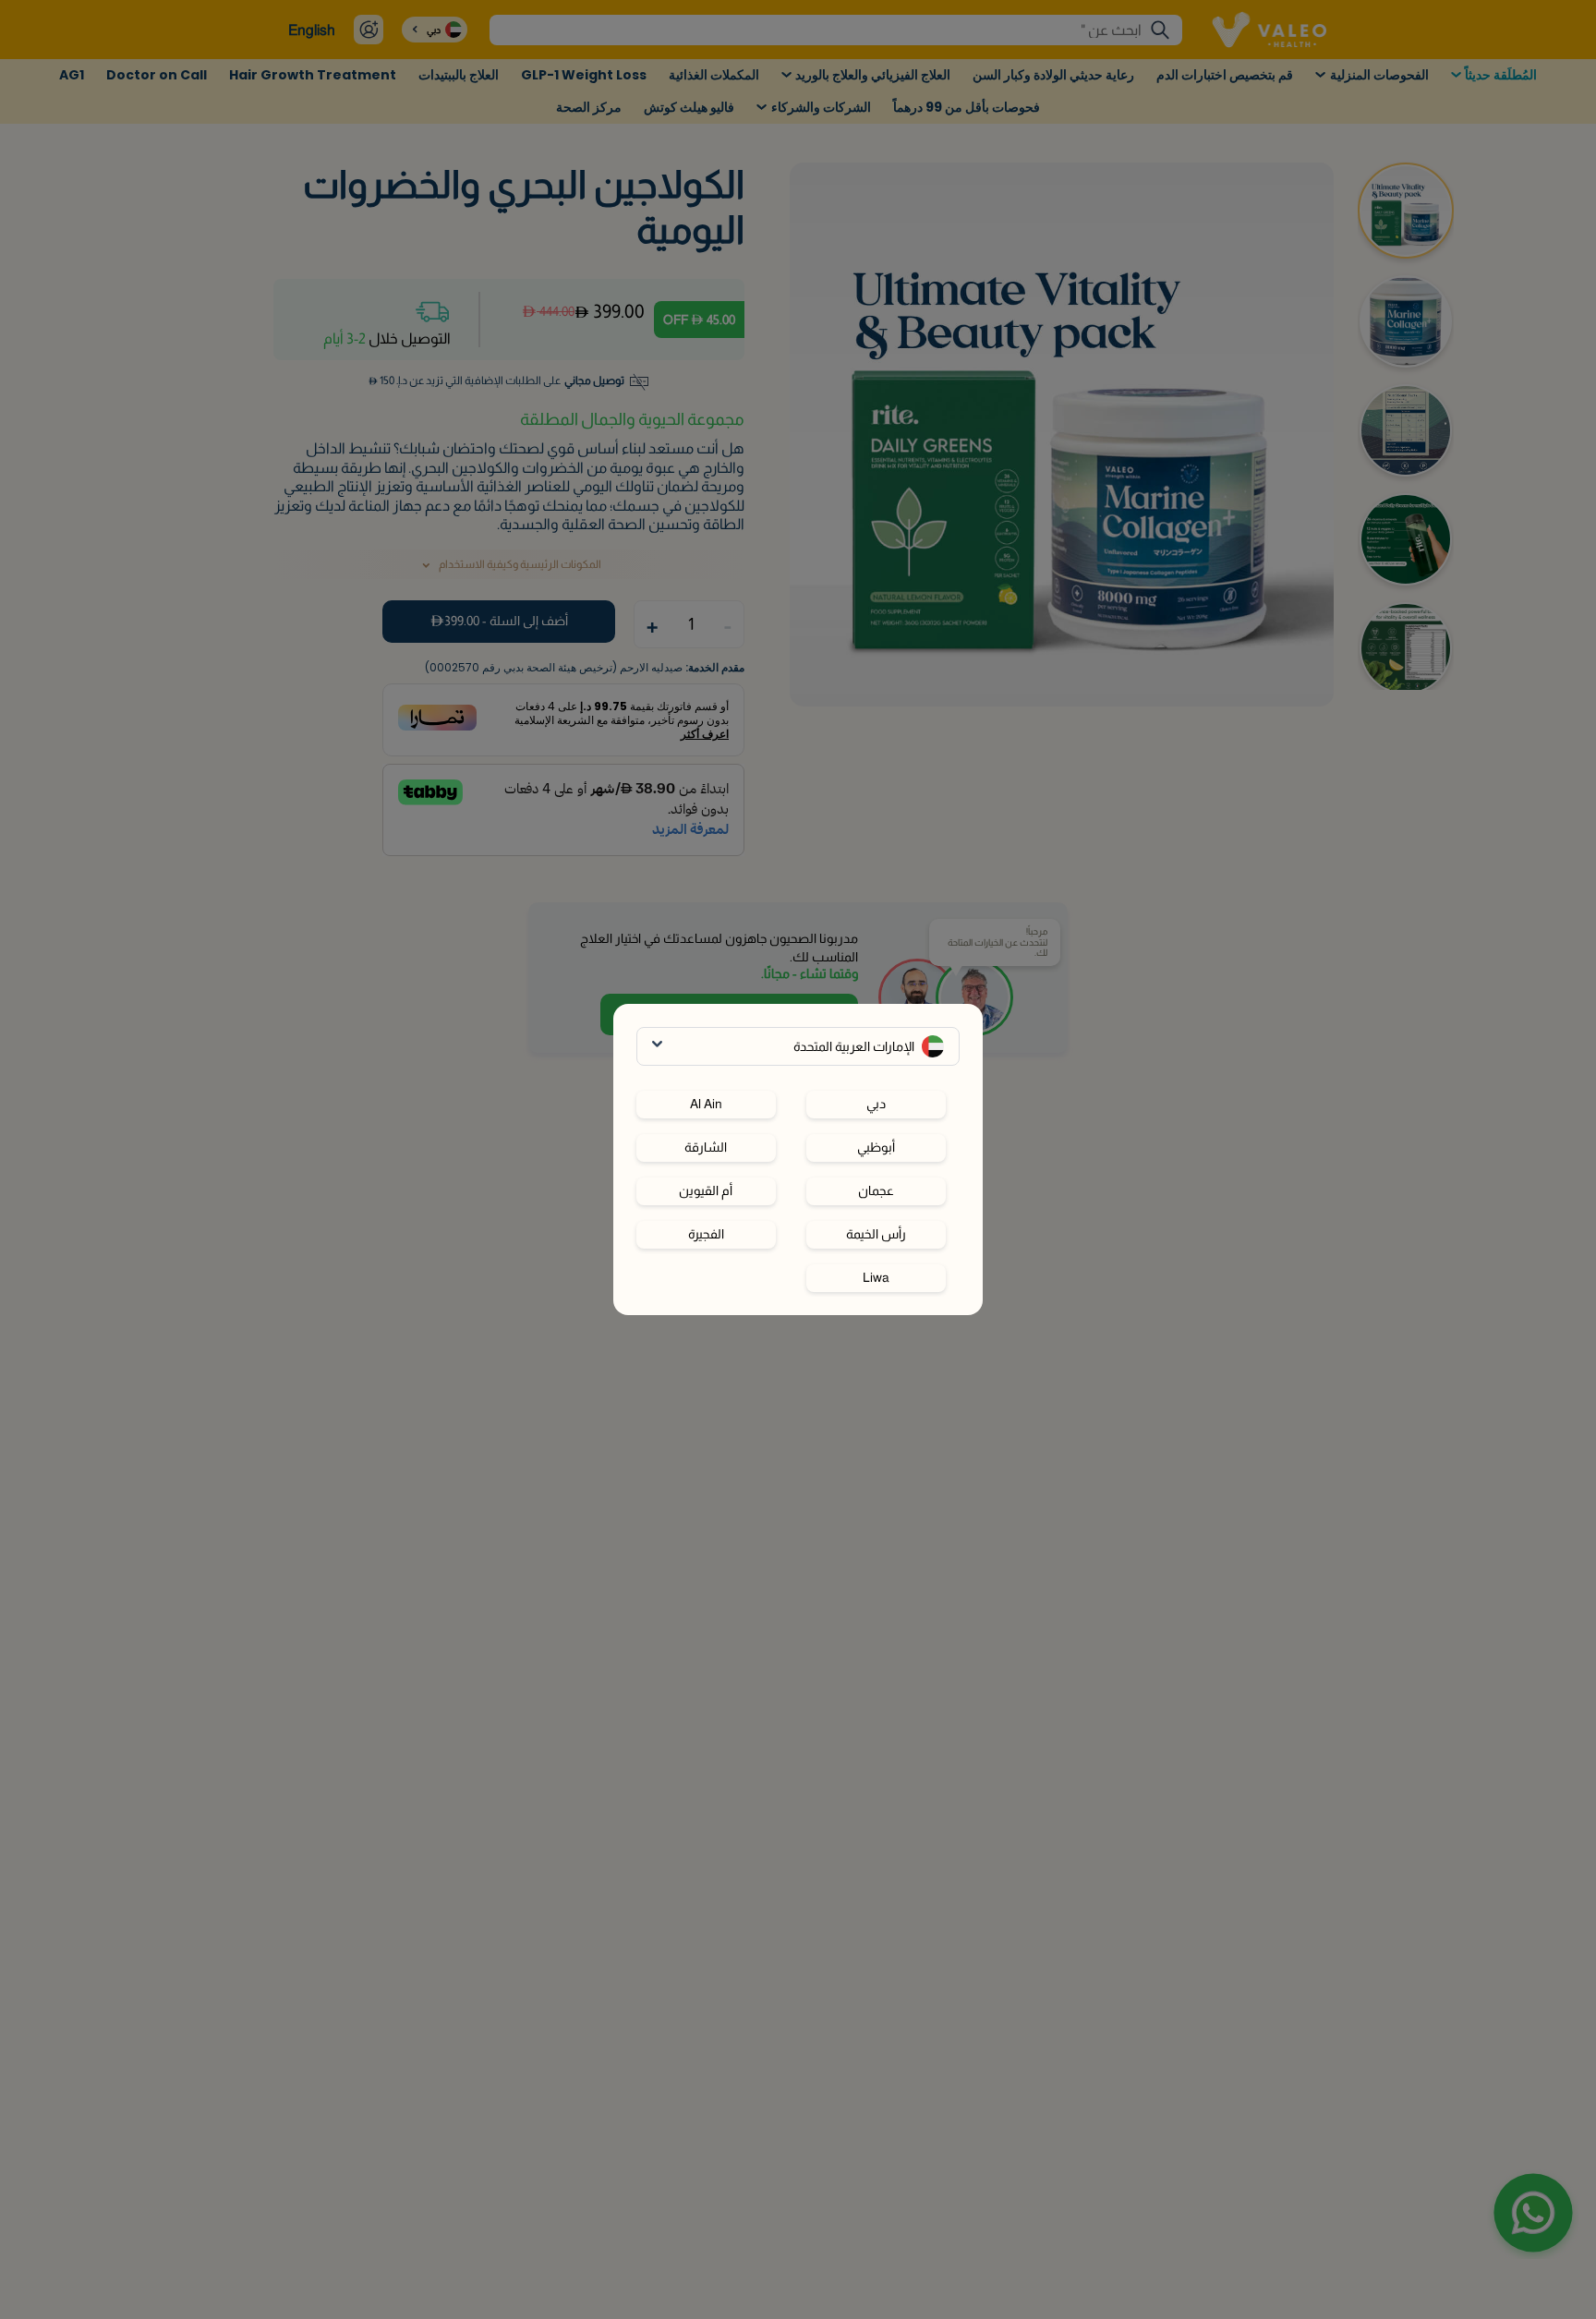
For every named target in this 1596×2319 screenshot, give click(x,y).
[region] (798, 1184)
